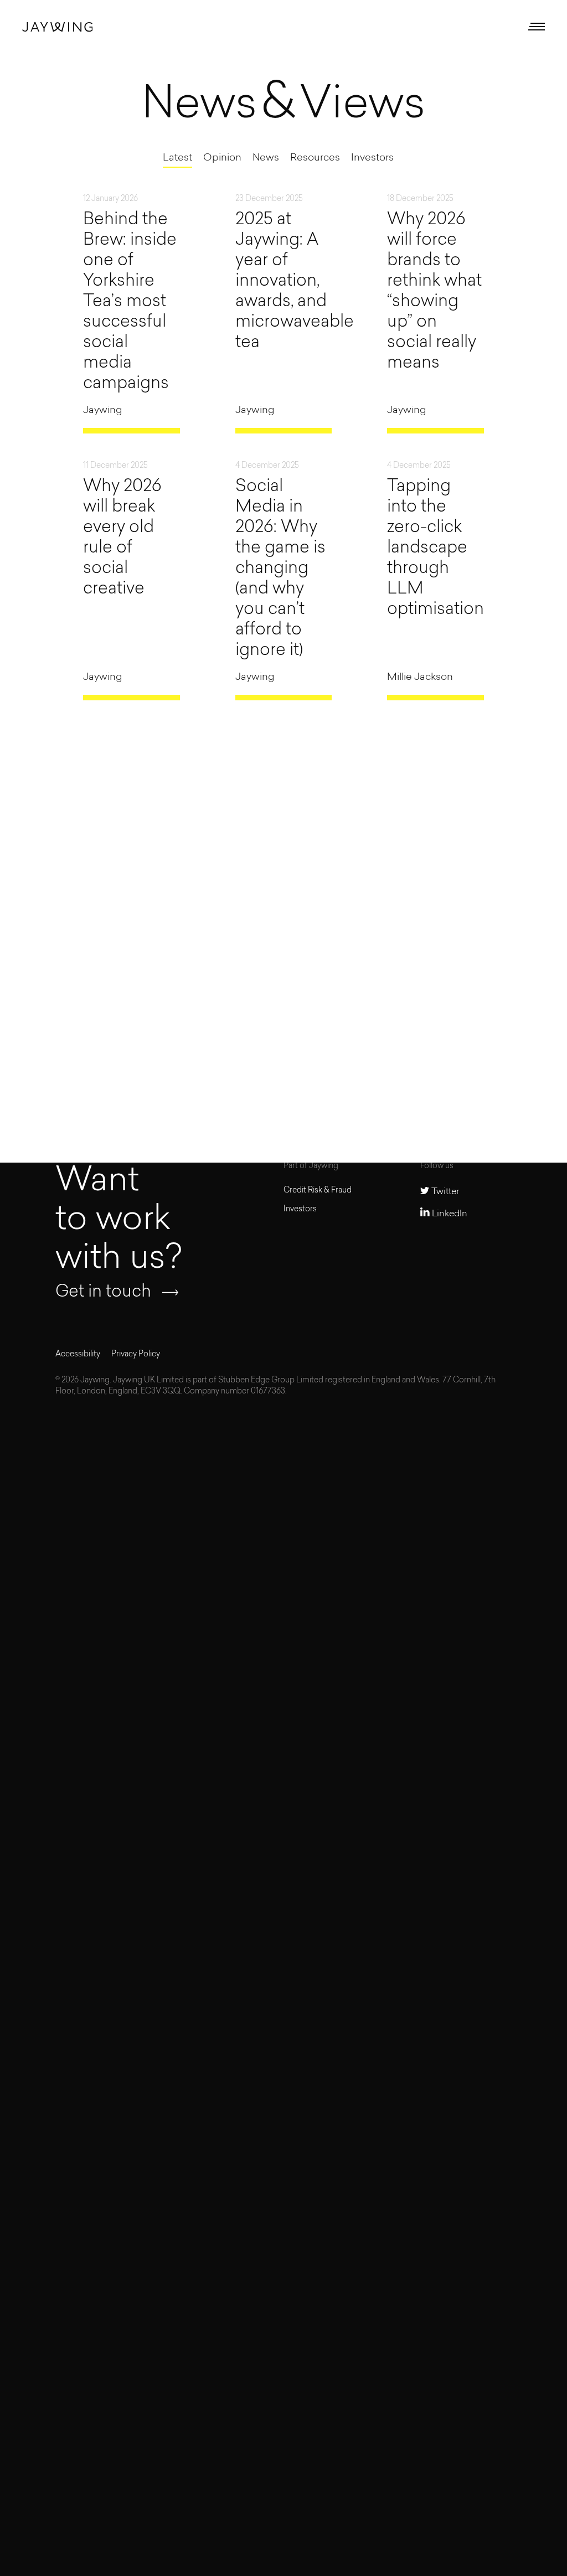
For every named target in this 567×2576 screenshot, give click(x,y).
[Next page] (169, 1031)
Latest (177, 158)
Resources (315, 158)
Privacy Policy (136, 1354)
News (266, 158)
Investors (372, 158)
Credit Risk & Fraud (318, 1191)
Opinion (222, 158)
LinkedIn (449, 1214)
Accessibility (78, 1354)
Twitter (444, 1192)
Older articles (457, 1031)
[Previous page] (57, 1031)
